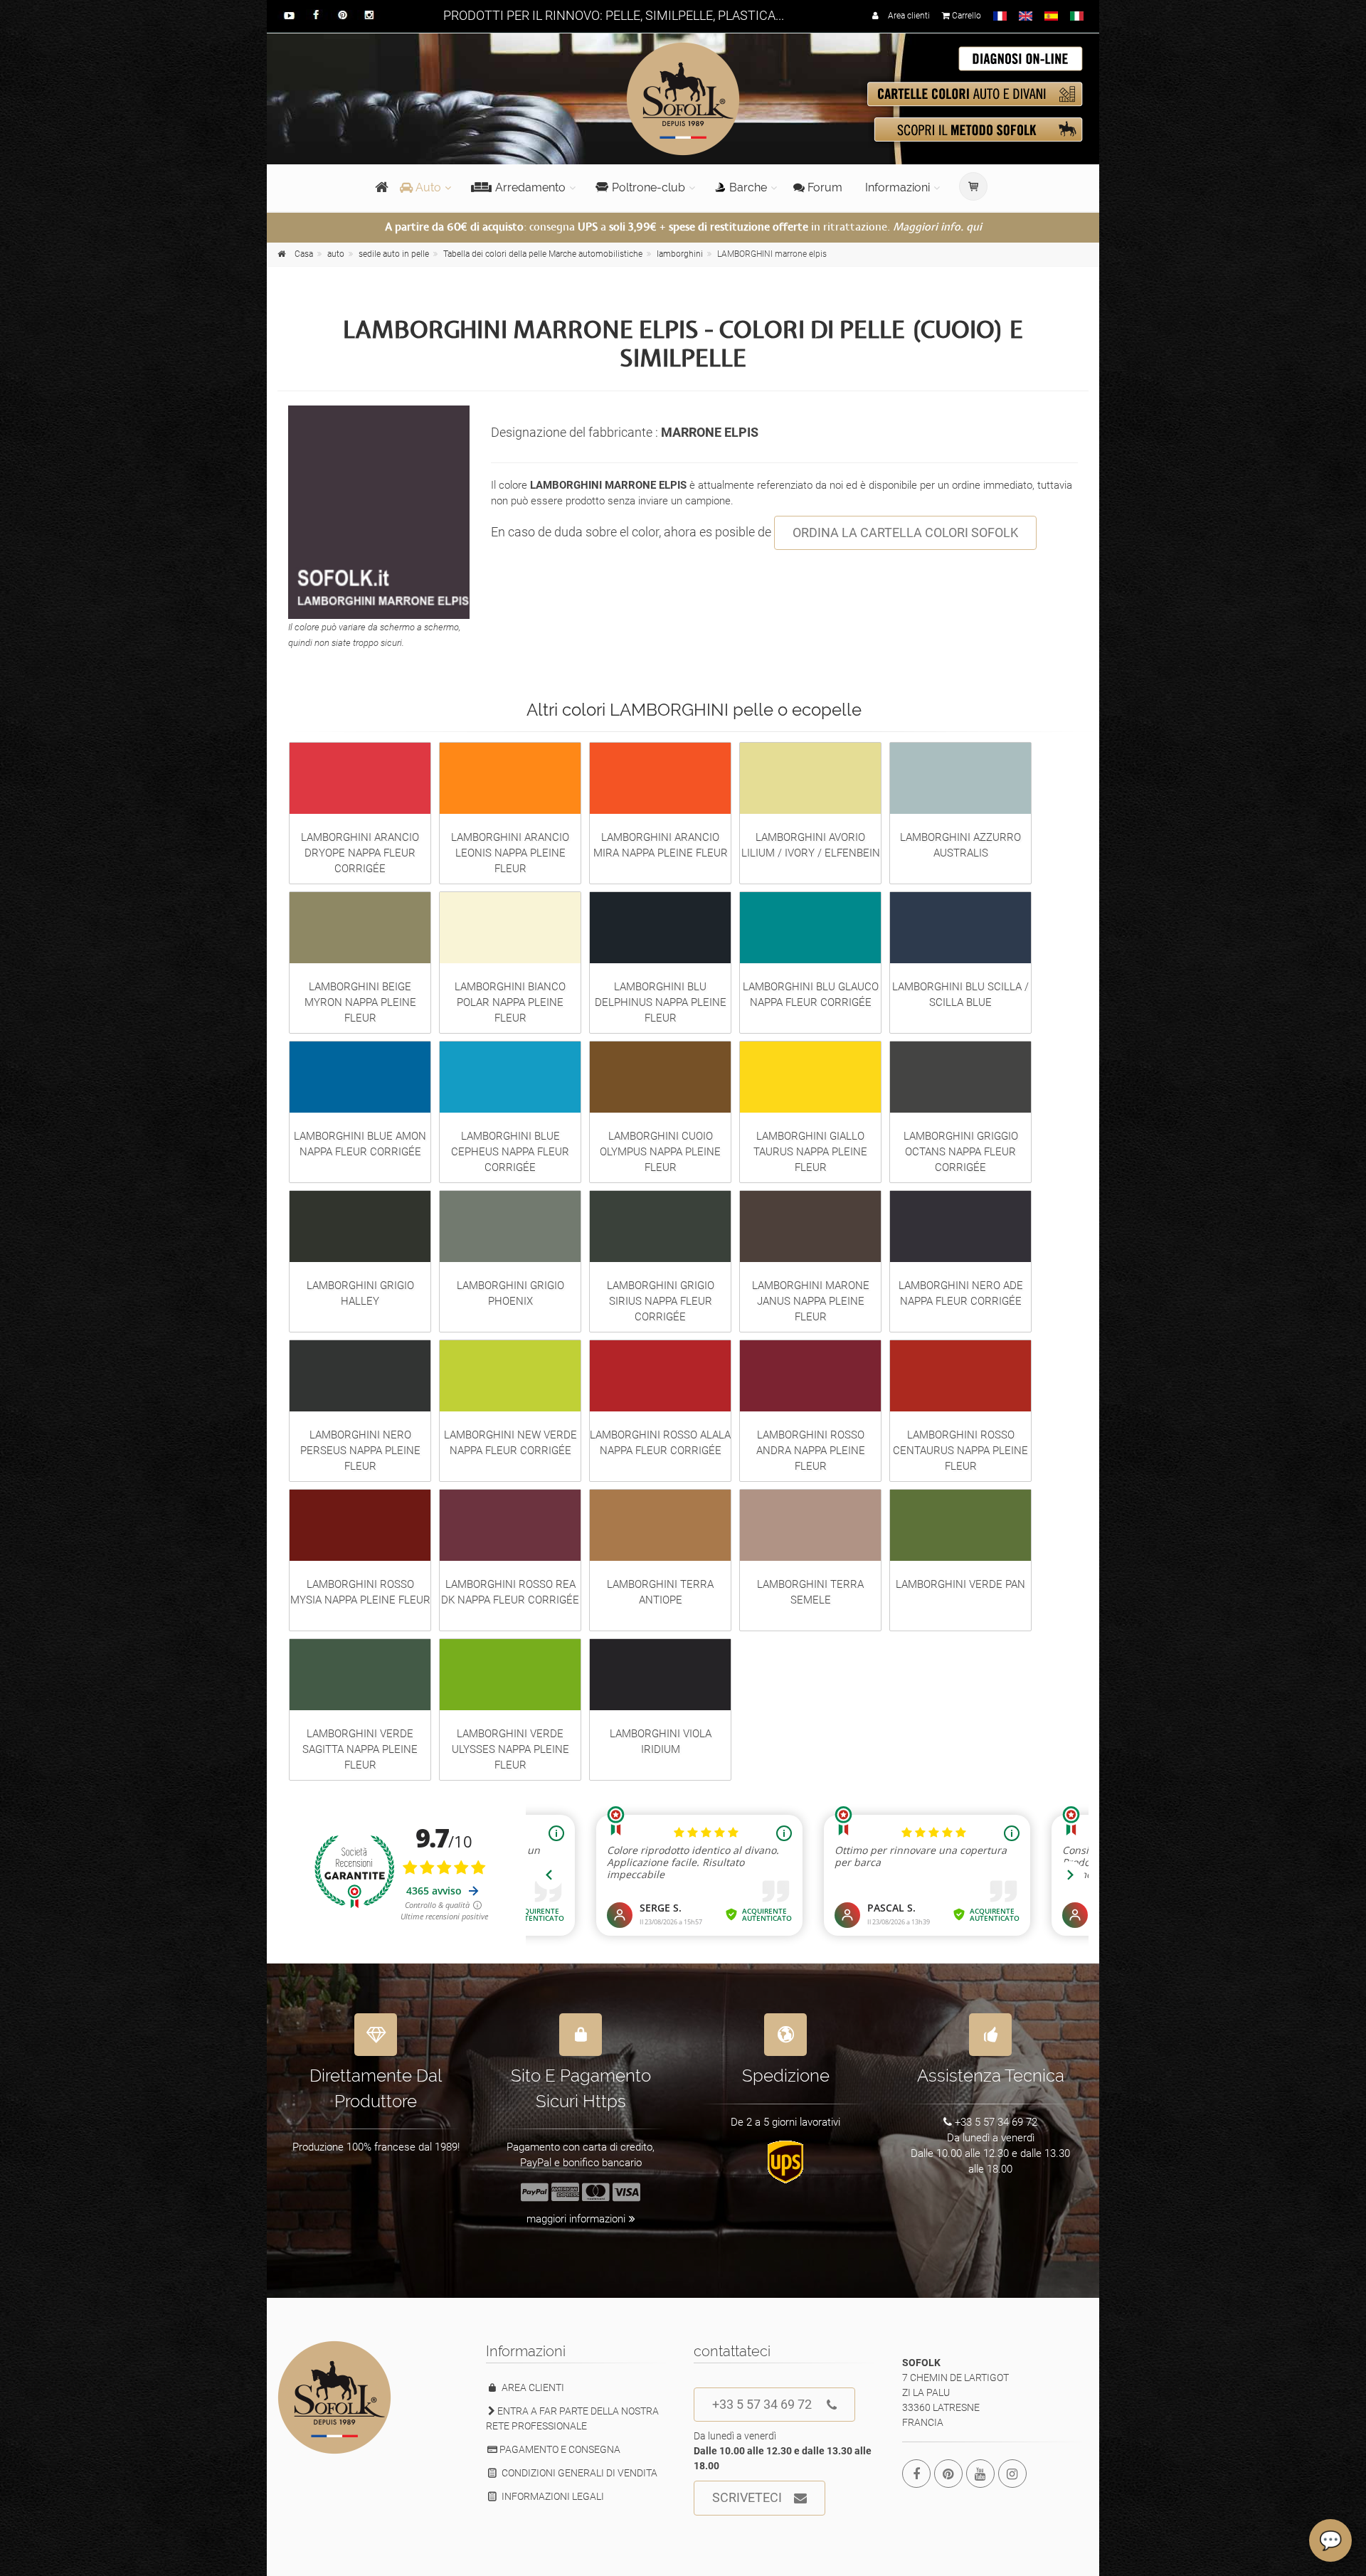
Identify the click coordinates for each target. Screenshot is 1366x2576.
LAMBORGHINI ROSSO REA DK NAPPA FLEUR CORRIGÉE (510, 1592)
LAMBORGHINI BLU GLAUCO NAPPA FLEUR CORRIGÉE (811, 995)
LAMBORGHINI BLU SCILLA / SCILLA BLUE (960, 995)
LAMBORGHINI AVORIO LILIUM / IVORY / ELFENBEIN (811, 845)
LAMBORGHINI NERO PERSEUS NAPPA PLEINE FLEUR (360, 1451)
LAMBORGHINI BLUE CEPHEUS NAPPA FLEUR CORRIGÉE (510, 1152)
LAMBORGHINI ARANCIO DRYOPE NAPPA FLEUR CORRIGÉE (360, 853)
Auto (427, 187)
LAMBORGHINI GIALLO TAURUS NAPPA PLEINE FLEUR (810, 1152)
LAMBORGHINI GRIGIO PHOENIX (510, 1293)
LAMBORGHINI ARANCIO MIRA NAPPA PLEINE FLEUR (661, 845)
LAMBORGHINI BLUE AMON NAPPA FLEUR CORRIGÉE (360, 1144)
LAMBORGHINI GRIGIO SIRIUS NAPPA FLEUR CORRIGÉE (661, 1301)
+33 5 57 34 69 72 (762, 2404)
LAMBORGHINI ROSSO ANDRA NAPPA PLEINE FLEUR (811, 1451)
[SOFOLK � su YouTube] (980, 2474)
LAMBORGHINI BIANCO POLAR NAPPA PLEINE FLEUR (510, 1002)
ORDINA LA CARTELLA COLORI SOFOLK (905, 532)
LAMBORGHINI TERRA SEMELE (810, 1592)
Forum (824, 187)
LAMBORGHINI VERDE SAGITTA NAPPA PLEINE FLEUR (360, 1749)
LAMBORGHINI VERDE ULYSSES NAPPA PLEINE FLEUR (510, 1749)
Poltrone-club (648, 187)
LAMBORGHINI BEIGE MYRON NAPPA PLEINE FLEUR (360, 1002)
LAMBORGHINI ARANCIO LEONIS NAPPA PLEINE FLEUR (510, 853)
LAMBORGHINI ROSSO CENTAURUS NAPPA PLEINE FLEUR (960, 1451)
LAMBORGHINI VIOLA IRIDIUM (661, 1742)
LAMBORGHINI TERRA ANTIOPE (660, 1592)
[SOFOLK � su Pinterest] (948, 2474)
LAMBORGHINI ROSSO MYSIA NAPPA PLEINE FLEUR (360, 1592)
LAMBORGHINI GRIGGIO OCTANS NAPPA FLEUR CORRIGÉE (961, 1152)
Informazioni (898, 187)
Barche (748, 187)
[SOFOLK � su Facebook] (916, 2474)
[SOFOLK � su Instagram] (1012, 2474)
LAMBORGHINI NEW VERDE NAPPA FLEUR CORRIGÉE (510, 1443)
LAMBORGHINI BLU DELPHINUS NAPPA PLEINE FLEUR (661, 1002)
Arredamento (530, 187)
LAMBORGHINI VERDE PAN (960, 1584)
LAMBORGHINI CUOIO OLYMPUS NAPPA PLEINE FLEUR (660, 1152)
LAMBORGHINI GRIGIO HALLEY (360, 1293)
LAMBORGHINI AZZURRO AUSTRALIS (960, 845)
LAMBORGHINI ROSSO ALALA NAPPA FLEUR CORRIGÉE (660, 1443)
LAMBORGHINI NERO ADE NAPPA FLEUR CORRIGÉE (961, 1293)
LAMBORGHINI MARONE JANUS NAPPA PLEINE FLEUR (811, 1301)
